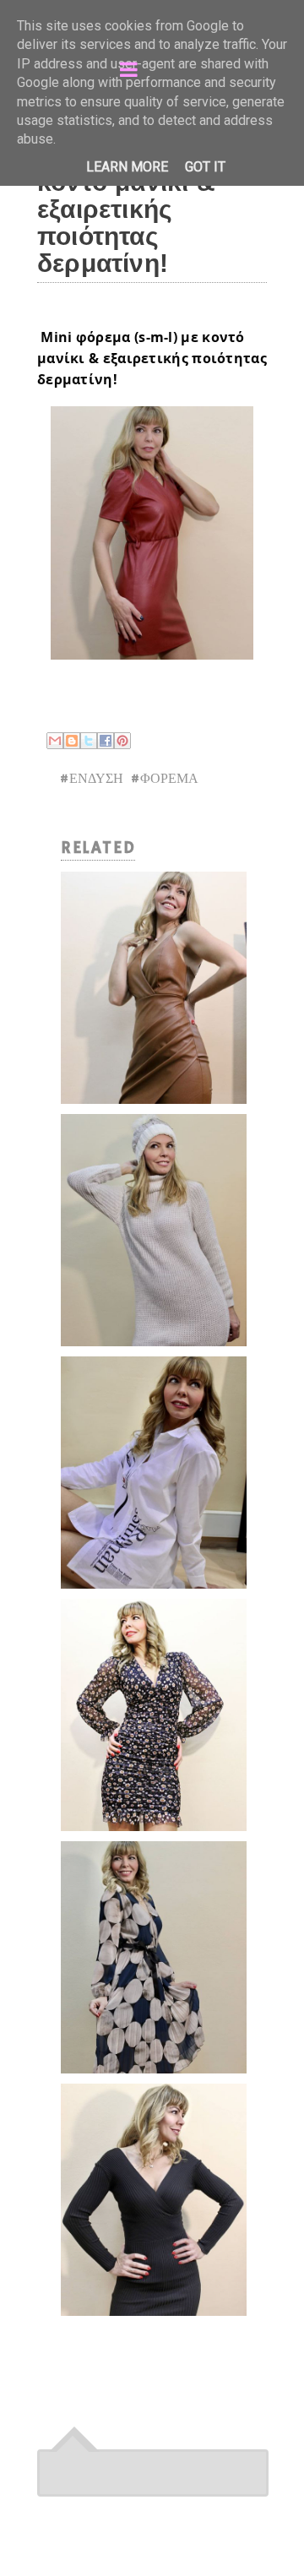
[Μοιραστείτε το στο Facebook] (106, 741)
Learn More (127, 167)
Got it (205, 167)
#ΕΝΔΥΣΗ (91, 780)
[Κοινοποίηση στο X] (89, 741)
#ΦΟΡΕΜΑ (164, 780)
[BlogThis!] (72, 741)
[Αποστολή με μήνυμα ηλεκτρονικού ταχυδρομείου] (55, 741)
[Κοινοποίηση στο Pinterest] (122, 741)
